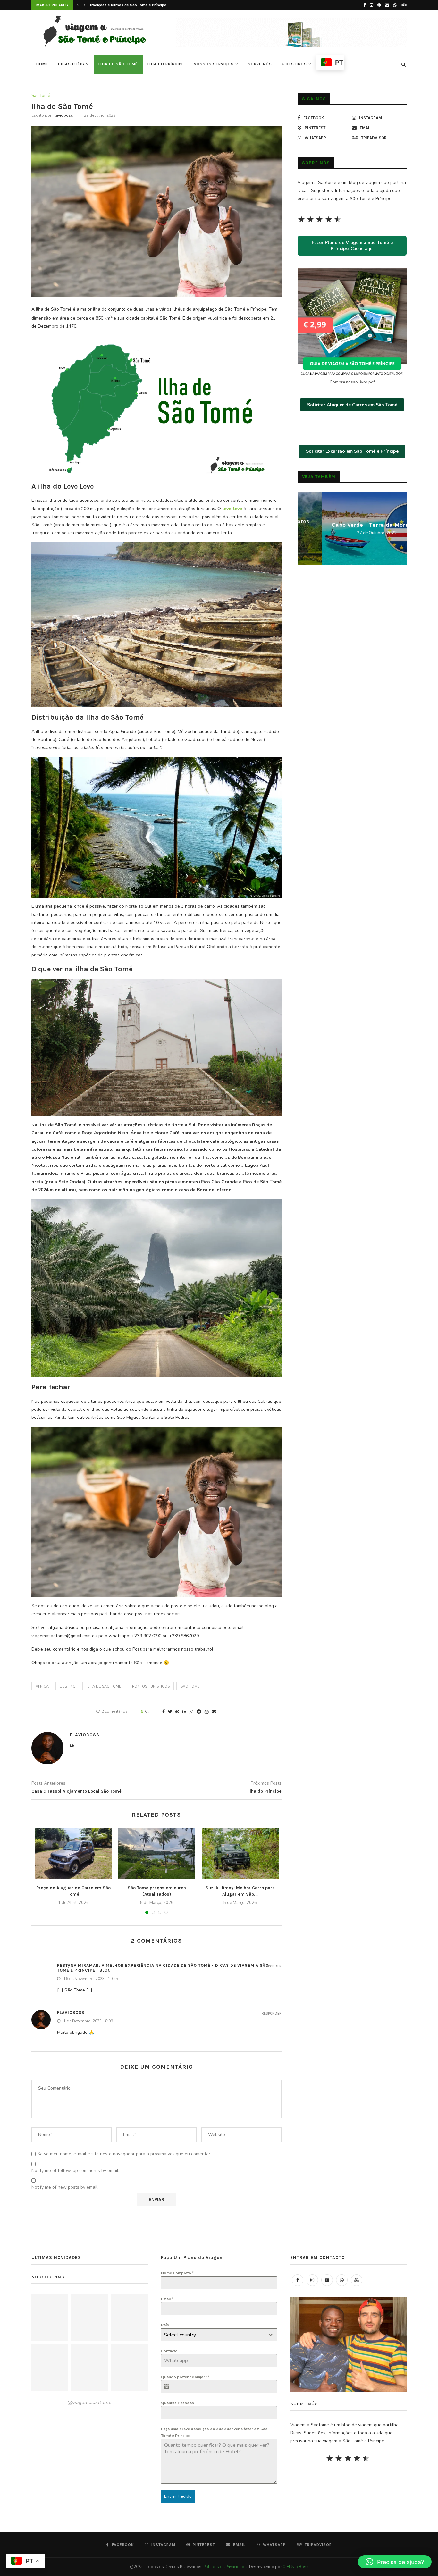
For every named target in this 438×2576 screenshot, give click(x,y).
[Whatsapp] (395, 5)
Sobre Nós (260, 64)
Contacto (169, 2351)
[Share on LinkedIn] (184, 1712)
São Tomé (41, 96)
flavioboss (63, 115)
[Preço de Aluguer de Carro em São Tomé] (73, 1854)
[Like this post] (152, 1712)
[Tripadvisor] (404, 5)
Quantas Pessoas (177, 2403)
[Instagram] (371, 5)
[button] (395, 2562)
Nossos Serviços (214, 64)
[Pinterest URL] (50, 2317)
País (165, 2325)
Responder (272, 1966)
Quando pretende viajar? (185, 2377)
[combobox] (219, 2335)
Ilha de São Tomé (118, 64)
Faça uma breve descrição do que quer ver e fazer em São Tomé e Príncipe (214, 2432)
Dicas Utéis (71, 64)
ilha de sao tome (104, 1686)
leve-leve (232, 509)
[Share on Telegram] (199, 1712)
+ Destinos (294, 64)
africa (42, 1686)
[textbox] (213, 2335)
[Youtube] (327, 2280)
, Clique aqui (352, 246)
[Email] (387, 5)
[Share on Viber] (206, 1712)
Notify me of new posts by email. (65, 2187)
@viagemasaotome (89, 2403)
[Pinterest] (379, 5)
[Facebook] (364, 5)
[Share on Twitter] (170, 1712)
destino (68, 1686)
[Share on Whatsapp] (191, 1712)
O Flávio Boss (295, 2567)
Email (167, 2299)
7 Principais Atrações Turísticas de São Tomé (130, 5)
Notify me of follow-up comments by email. (75, 2171)
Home (42, 64)
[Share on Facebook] (164, 1712)
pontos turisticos (151, 1686)
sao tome (190, 1686)
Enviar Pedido (178, 2496)
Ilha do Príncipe (166, 64)
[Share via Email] (214, 1712)
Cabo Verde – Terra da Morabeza (352, 525)
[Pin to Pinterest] (177, 1712)
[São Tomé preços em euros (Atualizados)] (157, 1854)
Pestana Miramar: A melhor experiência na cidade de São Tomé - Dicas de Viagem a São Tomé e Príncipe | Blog (163, 1968)
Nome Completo (177, 2273)
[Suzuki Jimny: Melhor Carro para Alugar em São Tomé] (240, 1854)
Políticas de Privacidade (225, 2567)
